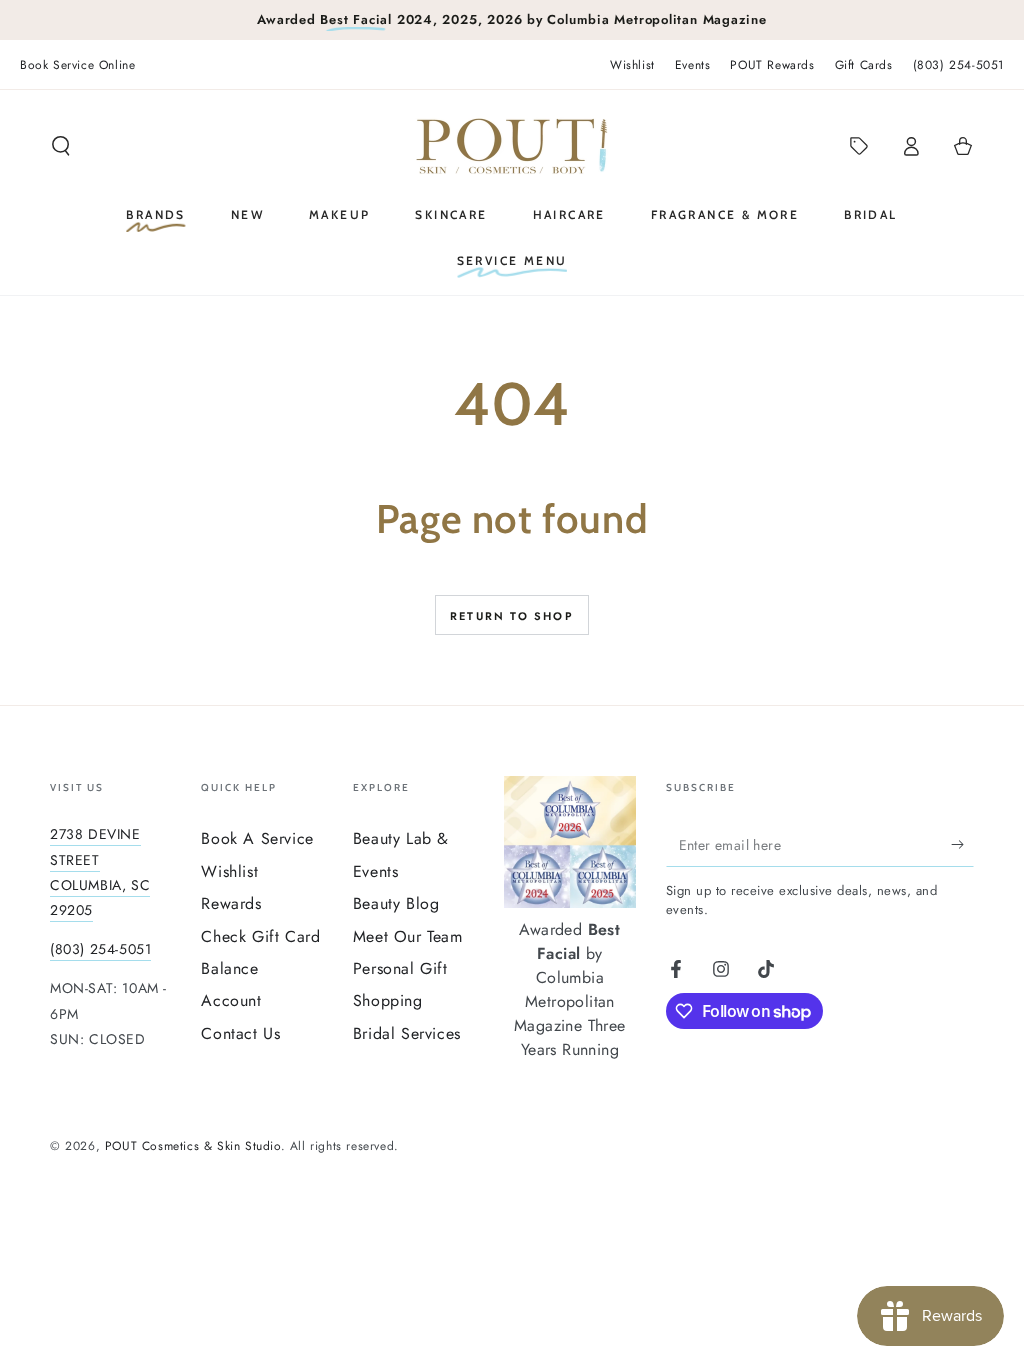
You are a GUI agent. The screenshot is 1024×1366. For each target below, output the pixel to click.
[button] (61, 146)
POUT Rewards (772, 65)
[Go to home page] (512, 146)
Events (693, 65)
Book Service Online (77, 65)
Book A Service (257, 838)
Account (231, 1000)
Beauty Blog (396, 903)
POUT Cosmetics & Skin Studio (193, 1146)
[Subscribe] (962, 844)
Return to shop (512, 616)
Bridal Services (407, 1033)
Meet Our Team (408, 936)
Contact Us (240, 1033)
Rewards (231, 903)
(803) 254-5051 (958, 65)
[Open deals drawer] (859, 146)
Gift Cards (864, 65)
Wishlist (632, 65)
